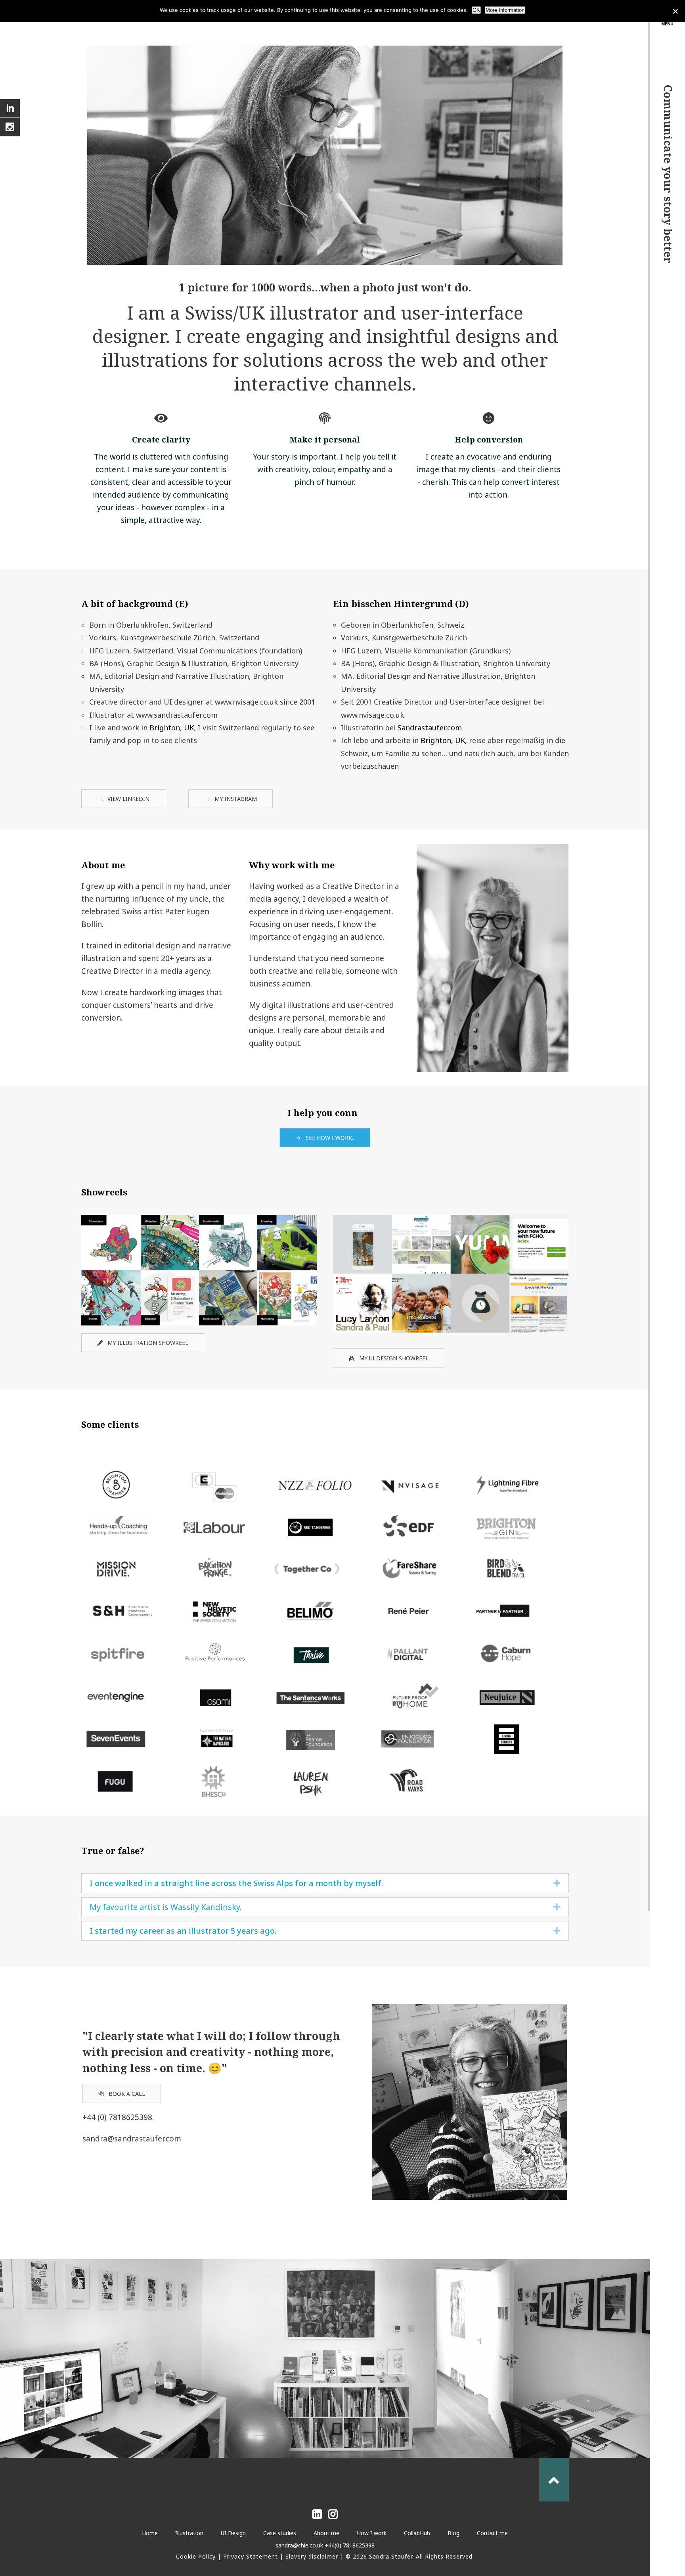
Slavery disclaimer (312, 2556)
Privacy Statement (251, 2556)
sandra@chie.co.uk (299, 2545)
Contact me (492, 2533)
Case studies (280, 2533)
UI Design (233, 2533)
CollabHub (417, 2533)
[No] (675, 11)
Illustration (189, 2533)
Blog (453, 2533)
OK (476, 10)
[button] (557, 1883)
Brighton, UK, (444, 740)
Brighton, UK (171, 728)
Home (150, 2533)
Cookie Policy (196, 2556)
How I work (372, 2533)
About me (326, 2533)
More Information (505, 10)
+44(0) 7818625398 (349, 2545)
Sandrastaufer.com (430, 728)
